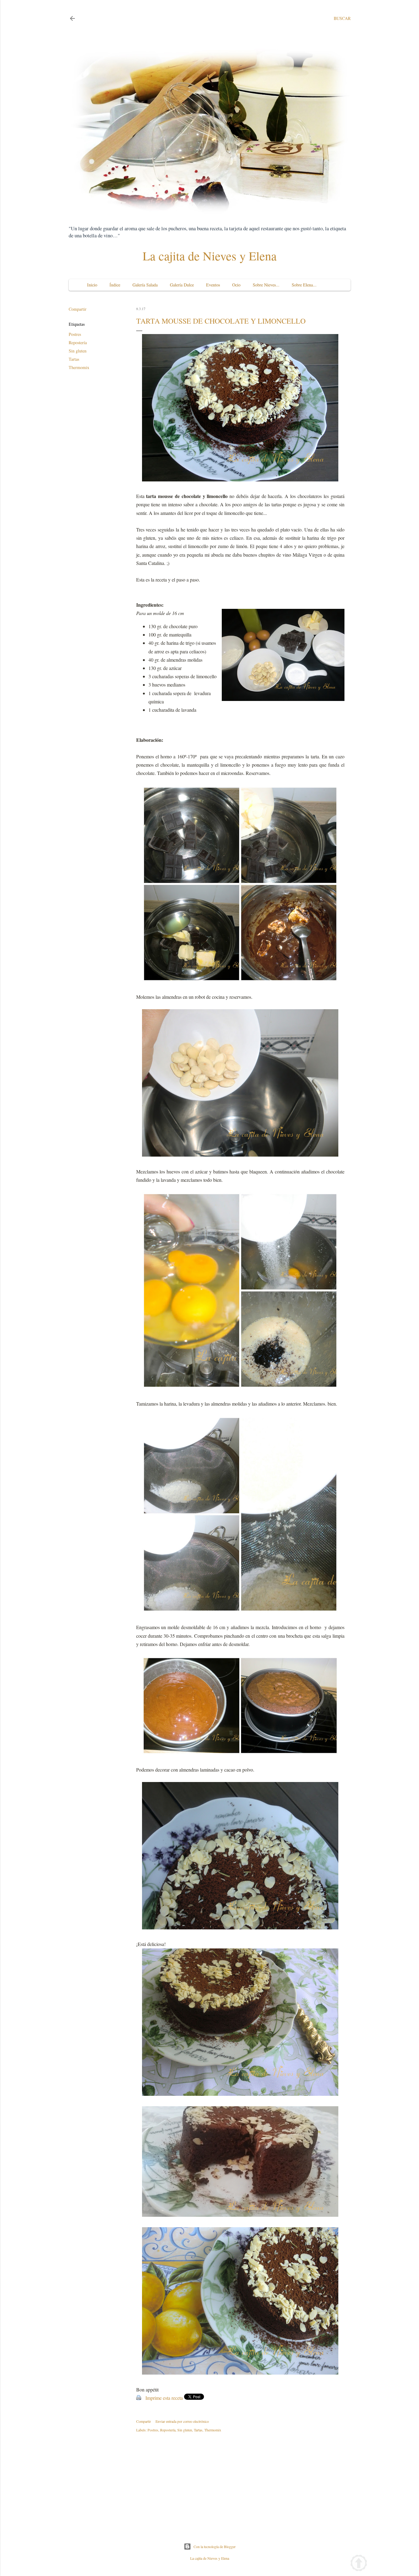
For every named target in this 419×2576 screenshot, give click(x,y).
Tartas (74, 359)
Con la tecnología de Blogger (215, 2547)
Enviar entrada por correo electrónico (182, 2421)
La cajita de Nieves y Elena (210, 256)
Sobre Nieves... (266, 285)
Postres (75, 334)
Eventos (213, 285)
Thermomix (79, 367)
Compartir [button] (78, 309)
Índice (115, 285)
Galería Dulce (182, 285)
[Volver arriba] (359, 2564)
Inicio (92, 285)
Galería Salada (145, 285)
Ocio (236, 285)
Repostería (78, 342)
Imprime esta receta (164, 2398)
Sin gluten (78, 351)
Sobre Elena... (304, 285)
